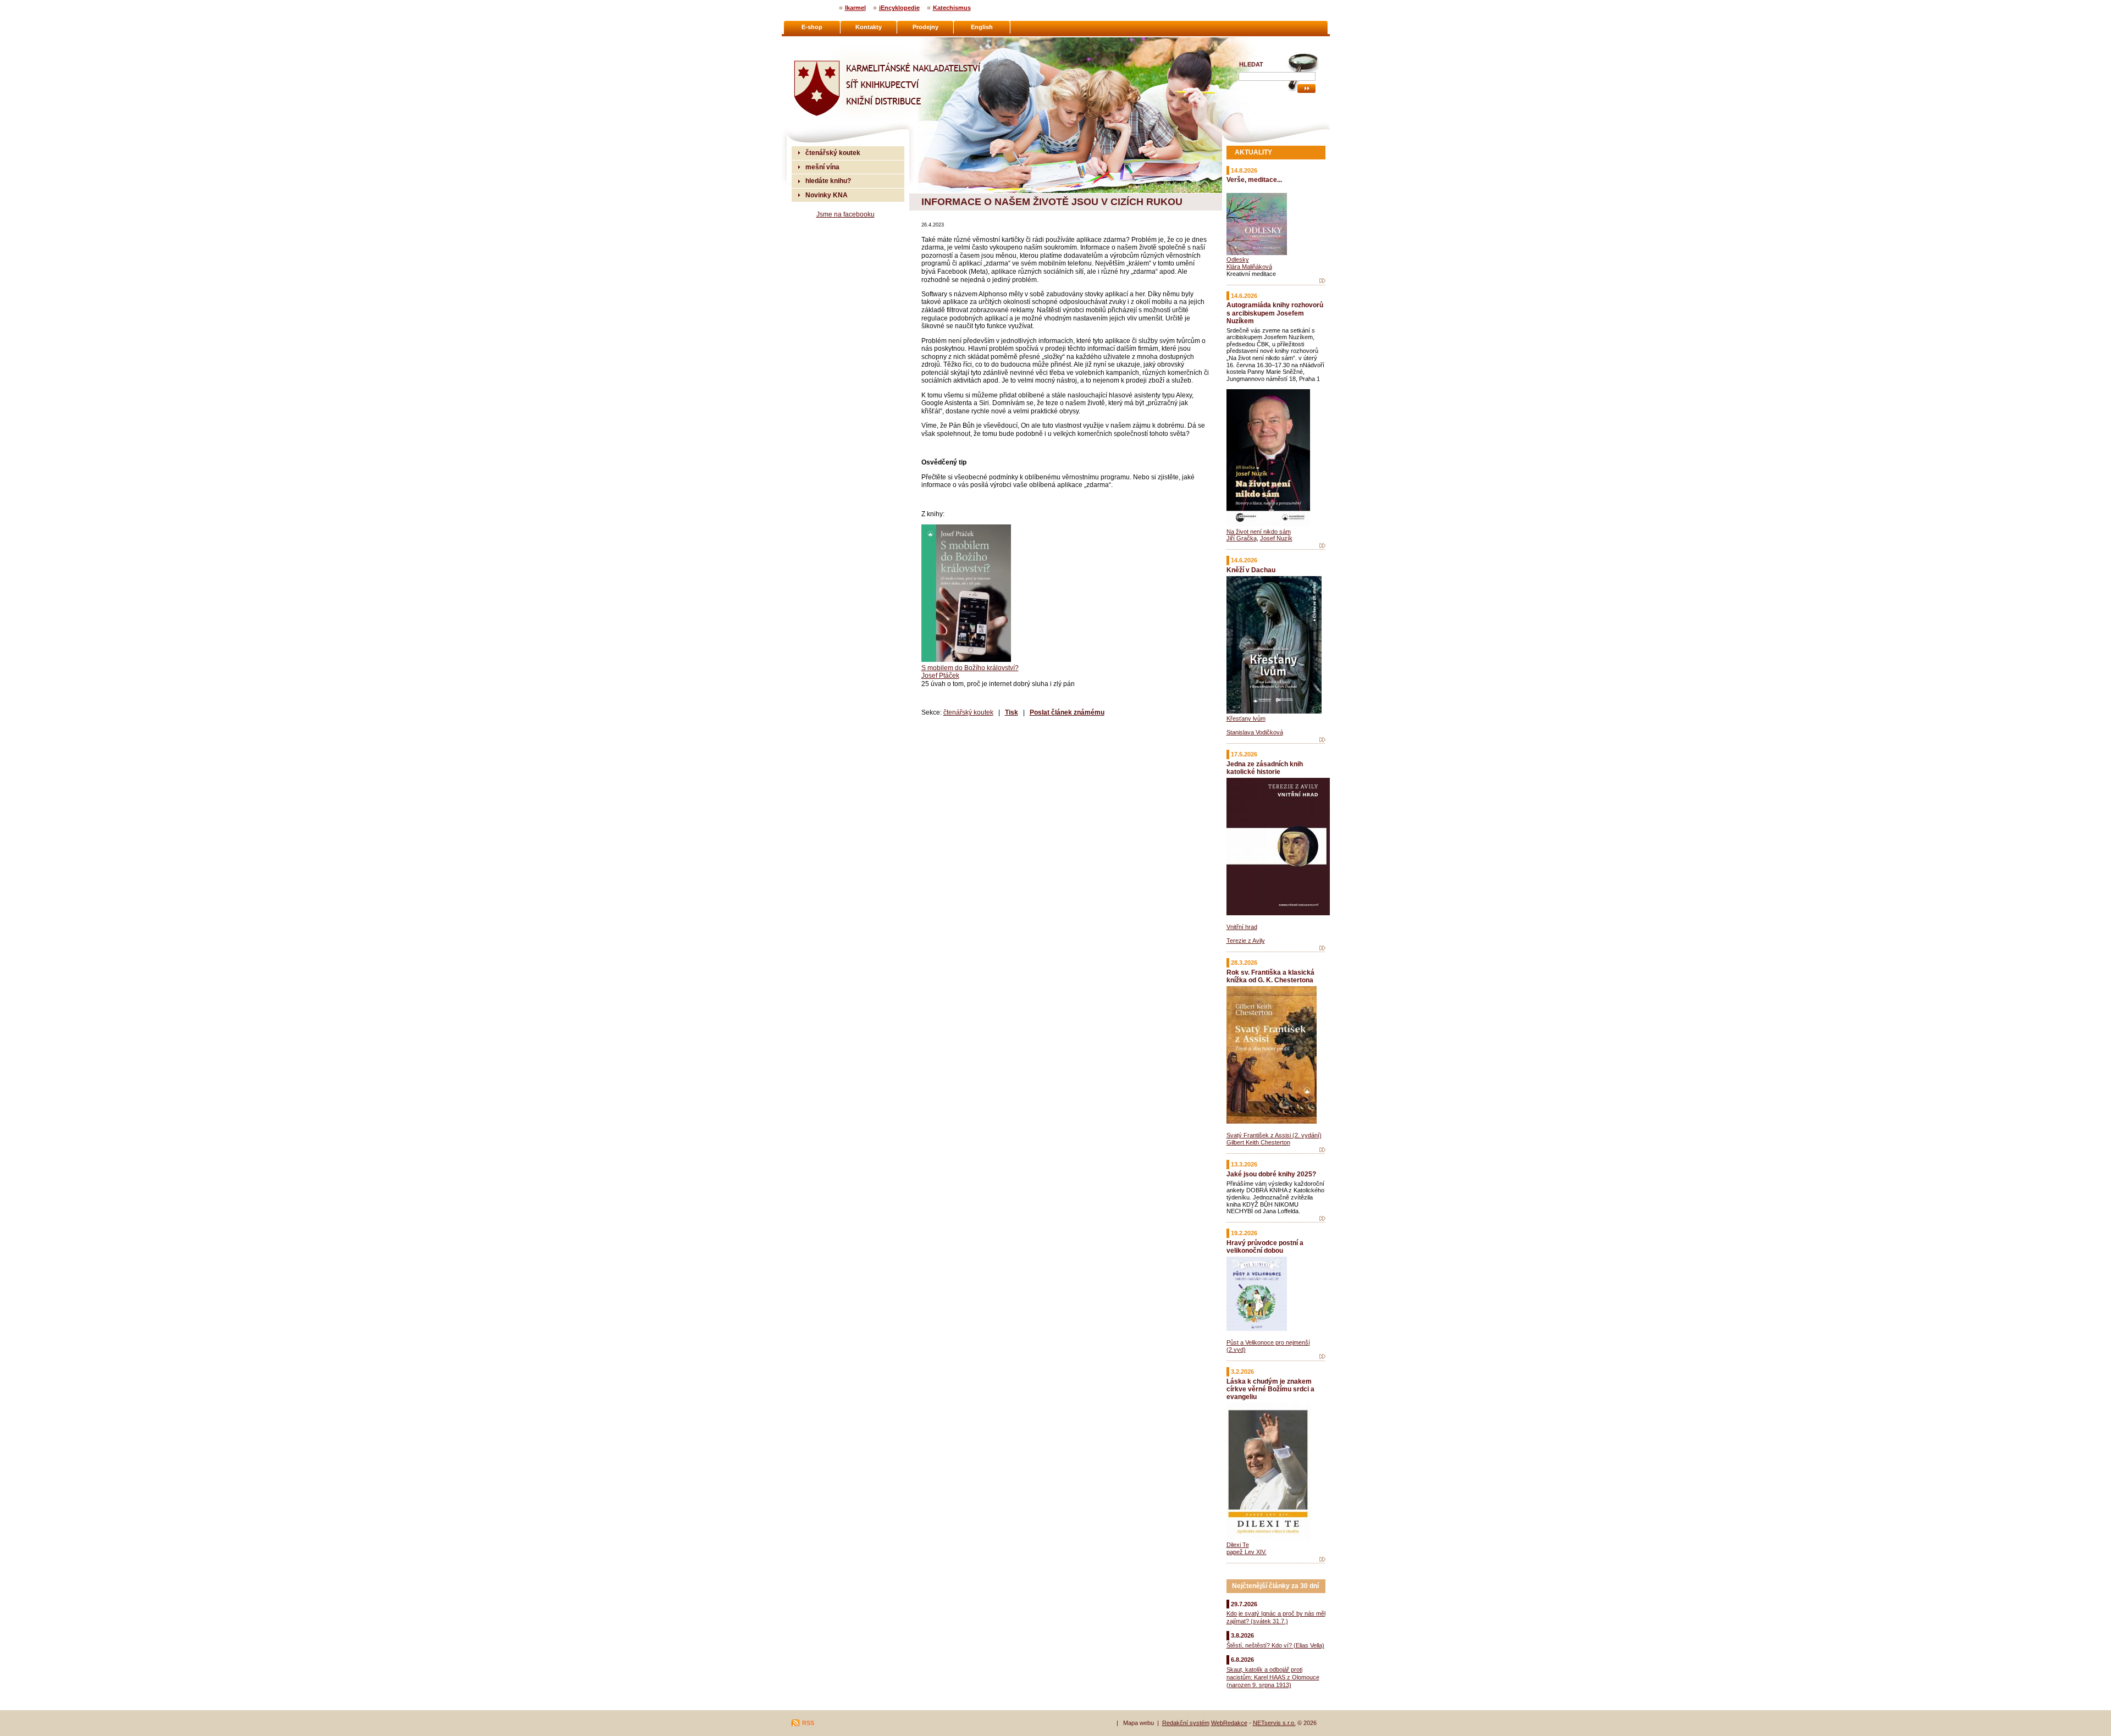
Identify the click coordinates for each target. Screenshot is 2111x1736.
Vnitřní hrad (1242, 927)
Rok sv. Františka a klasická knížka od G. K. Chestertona (1270, 976)
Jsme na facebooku (845, 214)
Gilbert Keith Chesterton (1258, 1142)
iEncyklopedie (899, 8)
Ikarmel (855, 8)
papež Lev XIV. (1247, 1552)
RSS (808, 1723)
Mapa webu (1139, 1723)
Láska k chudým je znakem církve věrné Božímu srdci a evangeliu (1270, 1389)
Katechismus (952, 8)
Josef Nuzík (1276, 538)
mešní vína (822, 167)
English (982, 27)
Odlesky (1238, 259)
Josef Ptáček (940, 675)
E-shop (812, 27)
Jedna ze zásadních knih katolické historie (1265, 768)
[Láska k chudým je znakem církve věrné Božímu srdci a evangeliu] (1322, 1560)
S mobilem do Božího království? (970, 668)
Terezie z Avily (1246, 941)
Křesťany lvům (1246, 718)
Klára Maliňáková (1249, 267)
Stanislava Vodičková (1255, 732)
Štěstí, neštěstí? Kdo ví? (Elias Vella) (1275, 1645)
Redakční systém (1186, 1723)
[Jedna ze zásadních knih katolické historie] (1322, 948)
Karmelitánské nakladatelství (836, 42)
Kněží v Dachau (1251, 570)
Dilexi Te (1238, 1545)
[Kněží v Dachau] (1322, 740)
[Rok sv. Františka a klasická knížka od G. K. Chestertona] (1322, 1150)
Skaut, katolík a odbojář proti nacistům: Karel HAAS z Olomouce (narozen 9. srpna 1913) (1273, 1677)
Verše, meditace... (1254, 179)
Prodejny (925, 27)
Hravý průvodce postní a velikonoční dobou (1265, 1246)
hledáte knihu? (828, 181)
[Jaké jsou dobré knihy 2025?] (1322, 1219)
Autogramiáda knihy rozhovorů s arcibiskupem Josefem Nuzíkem (1275, 313)
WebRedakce (1229, 1723)
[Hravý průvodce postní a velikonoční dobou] (1322, 1357)
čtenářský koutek (968, 712)
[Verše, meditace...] (1322, 281)
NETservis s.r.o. (1274, 1723)
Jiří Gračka (1242, 538)
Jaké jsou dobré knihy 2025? (1271, 1174)
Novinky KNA (827, 195)
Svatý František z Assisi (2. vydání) (1274, 1135)
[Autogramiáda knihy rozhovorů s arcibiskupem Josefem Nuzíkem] (1322, 546)
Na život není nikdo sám (1259, 532)
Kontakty (869, 27)
